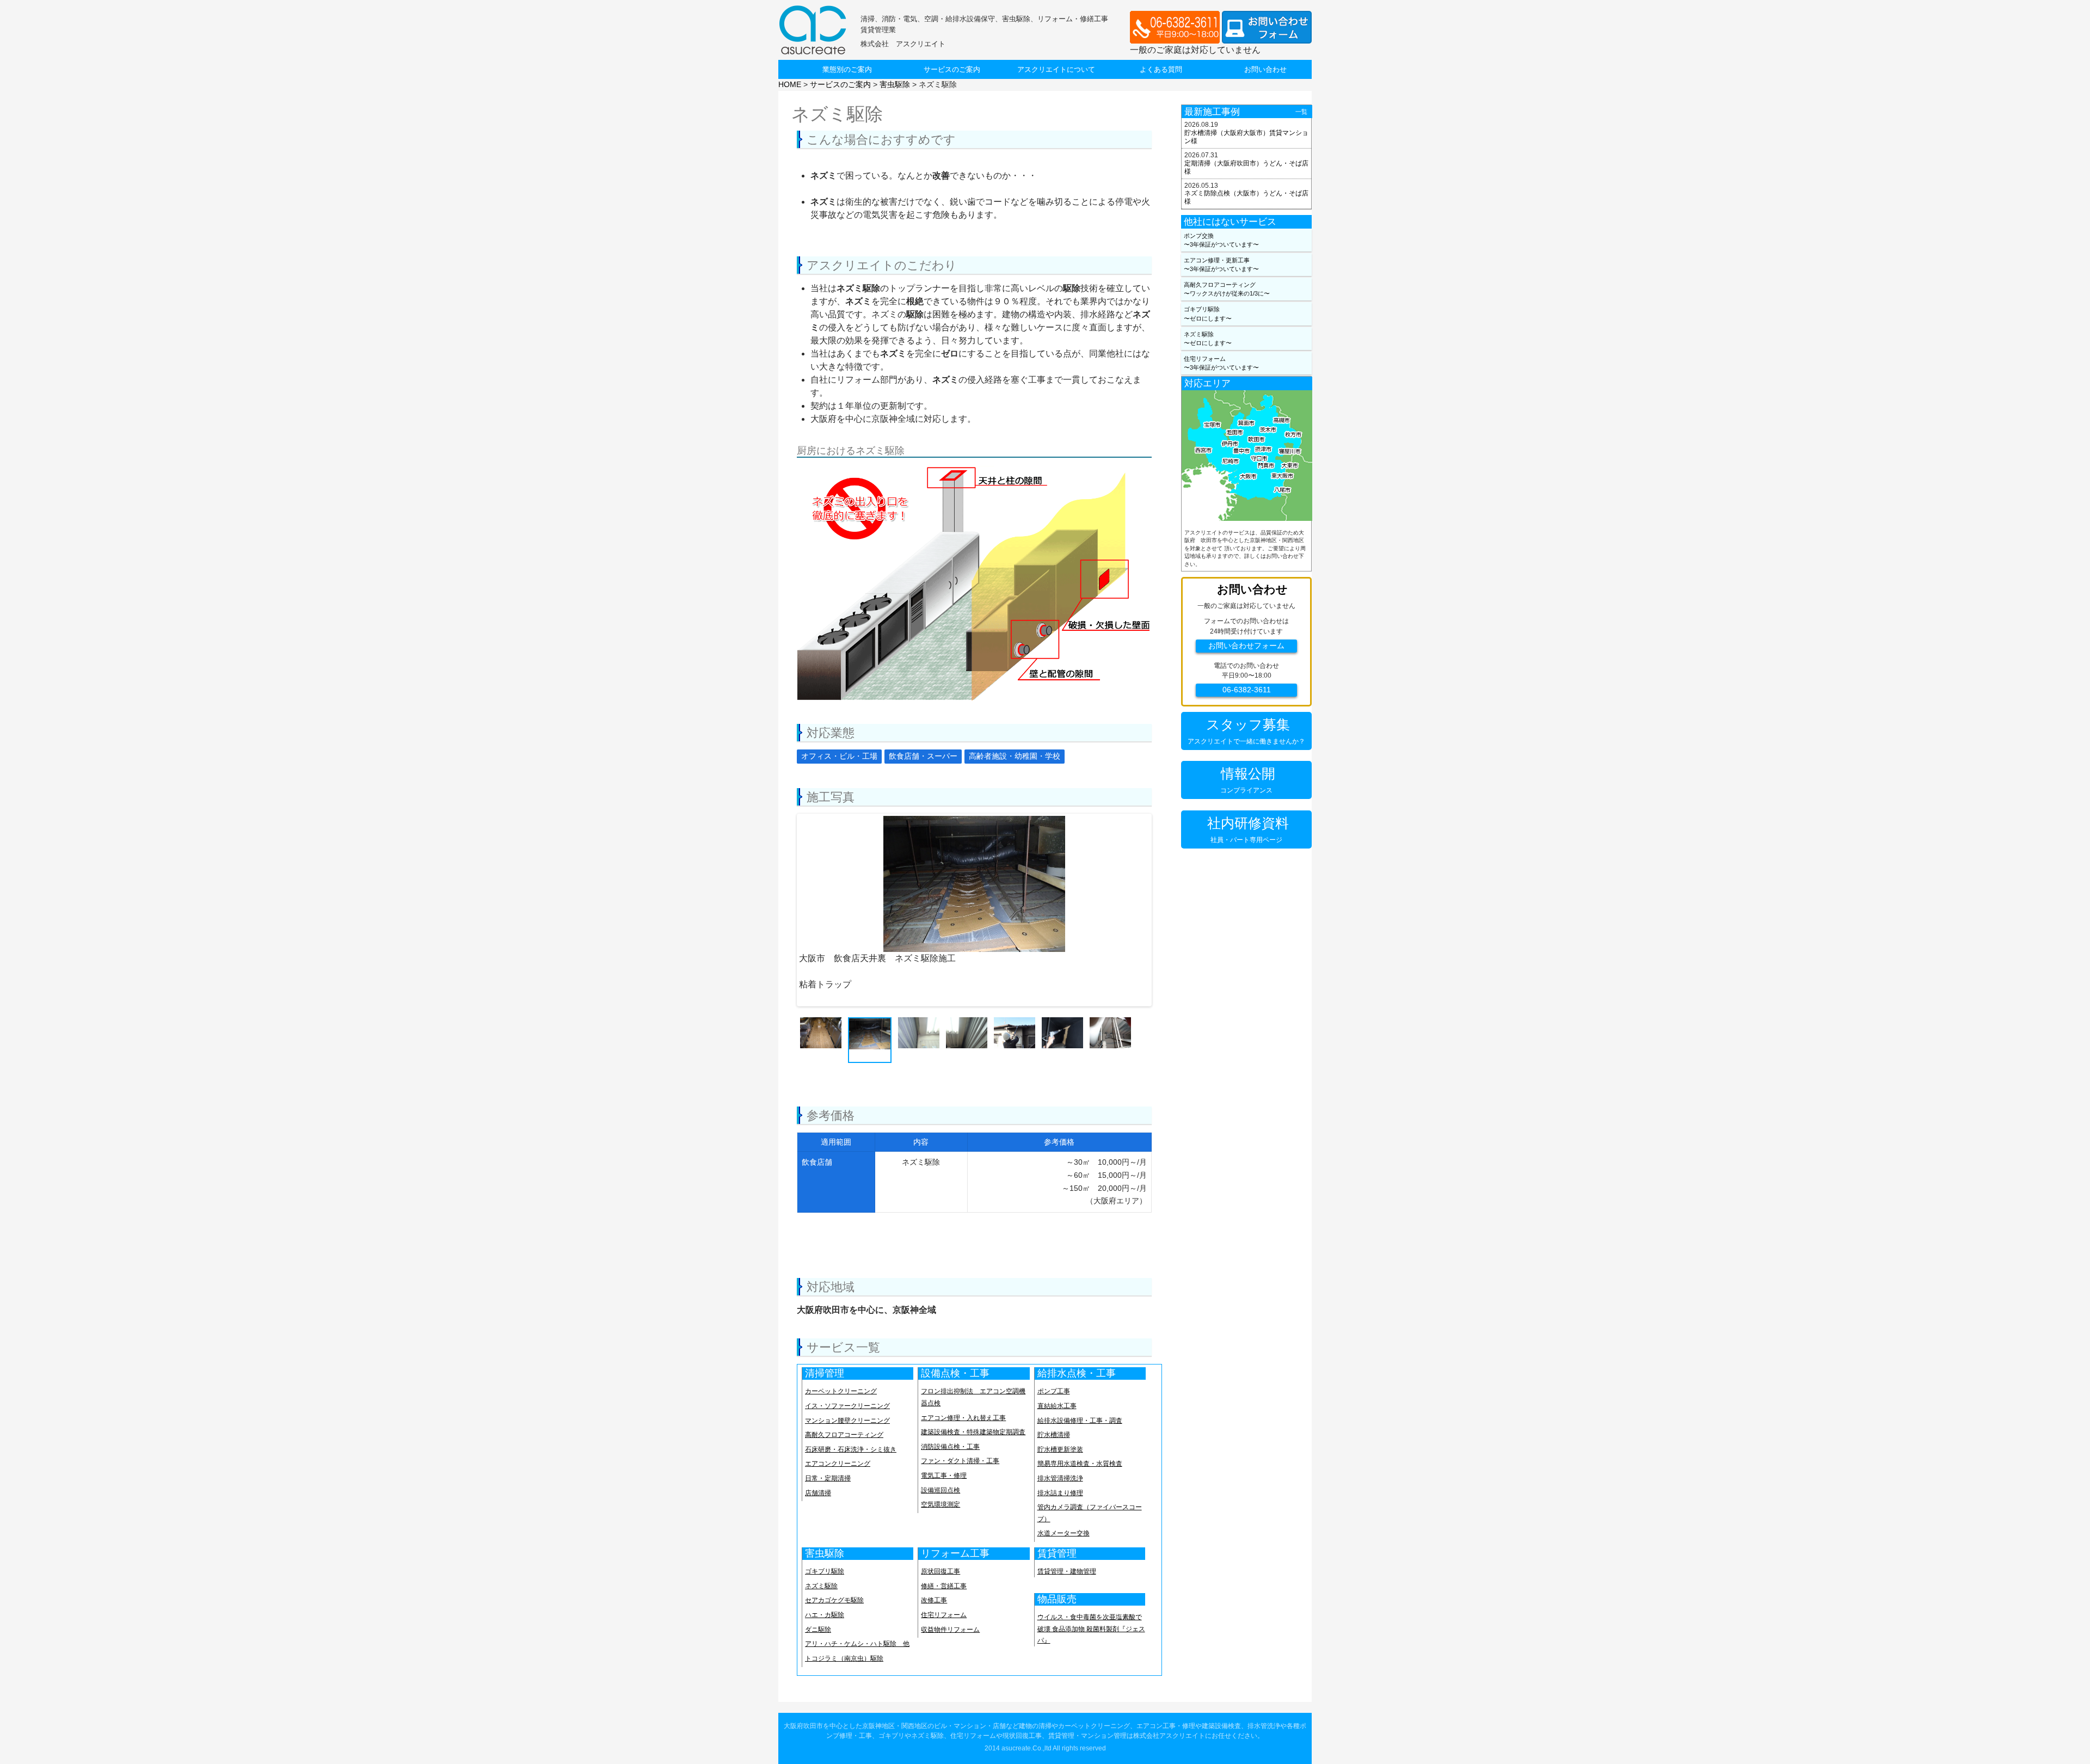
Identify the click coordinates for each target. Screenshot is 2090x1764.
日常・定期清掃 (828, 1478)
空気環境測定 (941, 1504)
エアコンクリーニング (838, 1464)
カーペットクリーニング (841, 1391)
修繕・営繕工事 (944, 1586)
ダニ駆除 (818, 1630)
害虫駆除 (895, 84)
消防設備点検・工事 (950, 1447)
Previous (785, 865)
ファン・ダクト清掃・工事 (960, 1461)
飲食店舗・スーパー (923, 756)
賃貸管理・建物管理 (1067, 1571)
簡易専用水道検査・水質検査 (1080, 1464)
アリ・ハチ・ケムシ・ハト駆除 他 (857, 1644)
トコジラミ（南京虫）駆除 (844, 1658)
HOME (790, 84)
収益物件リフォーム (950, 1630)
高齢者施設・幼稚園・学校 (1015, 756)
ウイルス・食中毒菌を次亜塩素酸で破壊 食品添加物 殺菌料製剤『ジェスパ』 (1091, 1629)
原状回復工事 (941, 1571)
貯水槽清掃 (1054, 1435)
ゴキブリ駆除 (825, 1571)
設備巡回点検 (941, 1490)
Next (1163, 865)
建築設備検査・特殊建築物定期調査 (973, 1432)
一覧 (1301, 112)
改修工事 (934, 1600)
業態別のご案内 (847, 69)
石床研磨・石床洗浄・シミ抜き (851, 1449)
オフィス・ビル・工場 (839, 756)
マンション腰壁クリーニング (847, 1421)
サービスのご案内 (952, 69)
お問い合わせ (1265, 69)
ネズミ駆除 (821, 1586)
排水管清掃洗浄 (1060, 1478)
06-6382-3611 (1247, 690)
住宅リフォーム (944, 1615)
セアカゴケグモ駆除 (834, 1600)
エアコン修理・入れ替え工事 (963, 1418)
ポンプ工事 (1054, 1391)
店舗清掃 (818, 1493)
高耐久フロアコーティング (844, 1435)
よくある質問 (1161, 69)
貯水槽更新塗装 (1060, 1449)
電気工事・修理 (944, 1476)
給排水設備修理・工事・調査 (1080, 1421)
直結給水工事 (1057, 1406)
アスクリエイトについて (1056, 69)
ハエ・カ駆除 (825, 1615)
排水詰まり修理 (1060, 1493)
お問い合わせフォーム (1246, 646)
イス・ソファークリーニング (847, 1406)
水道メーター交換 (1064, 1533)
